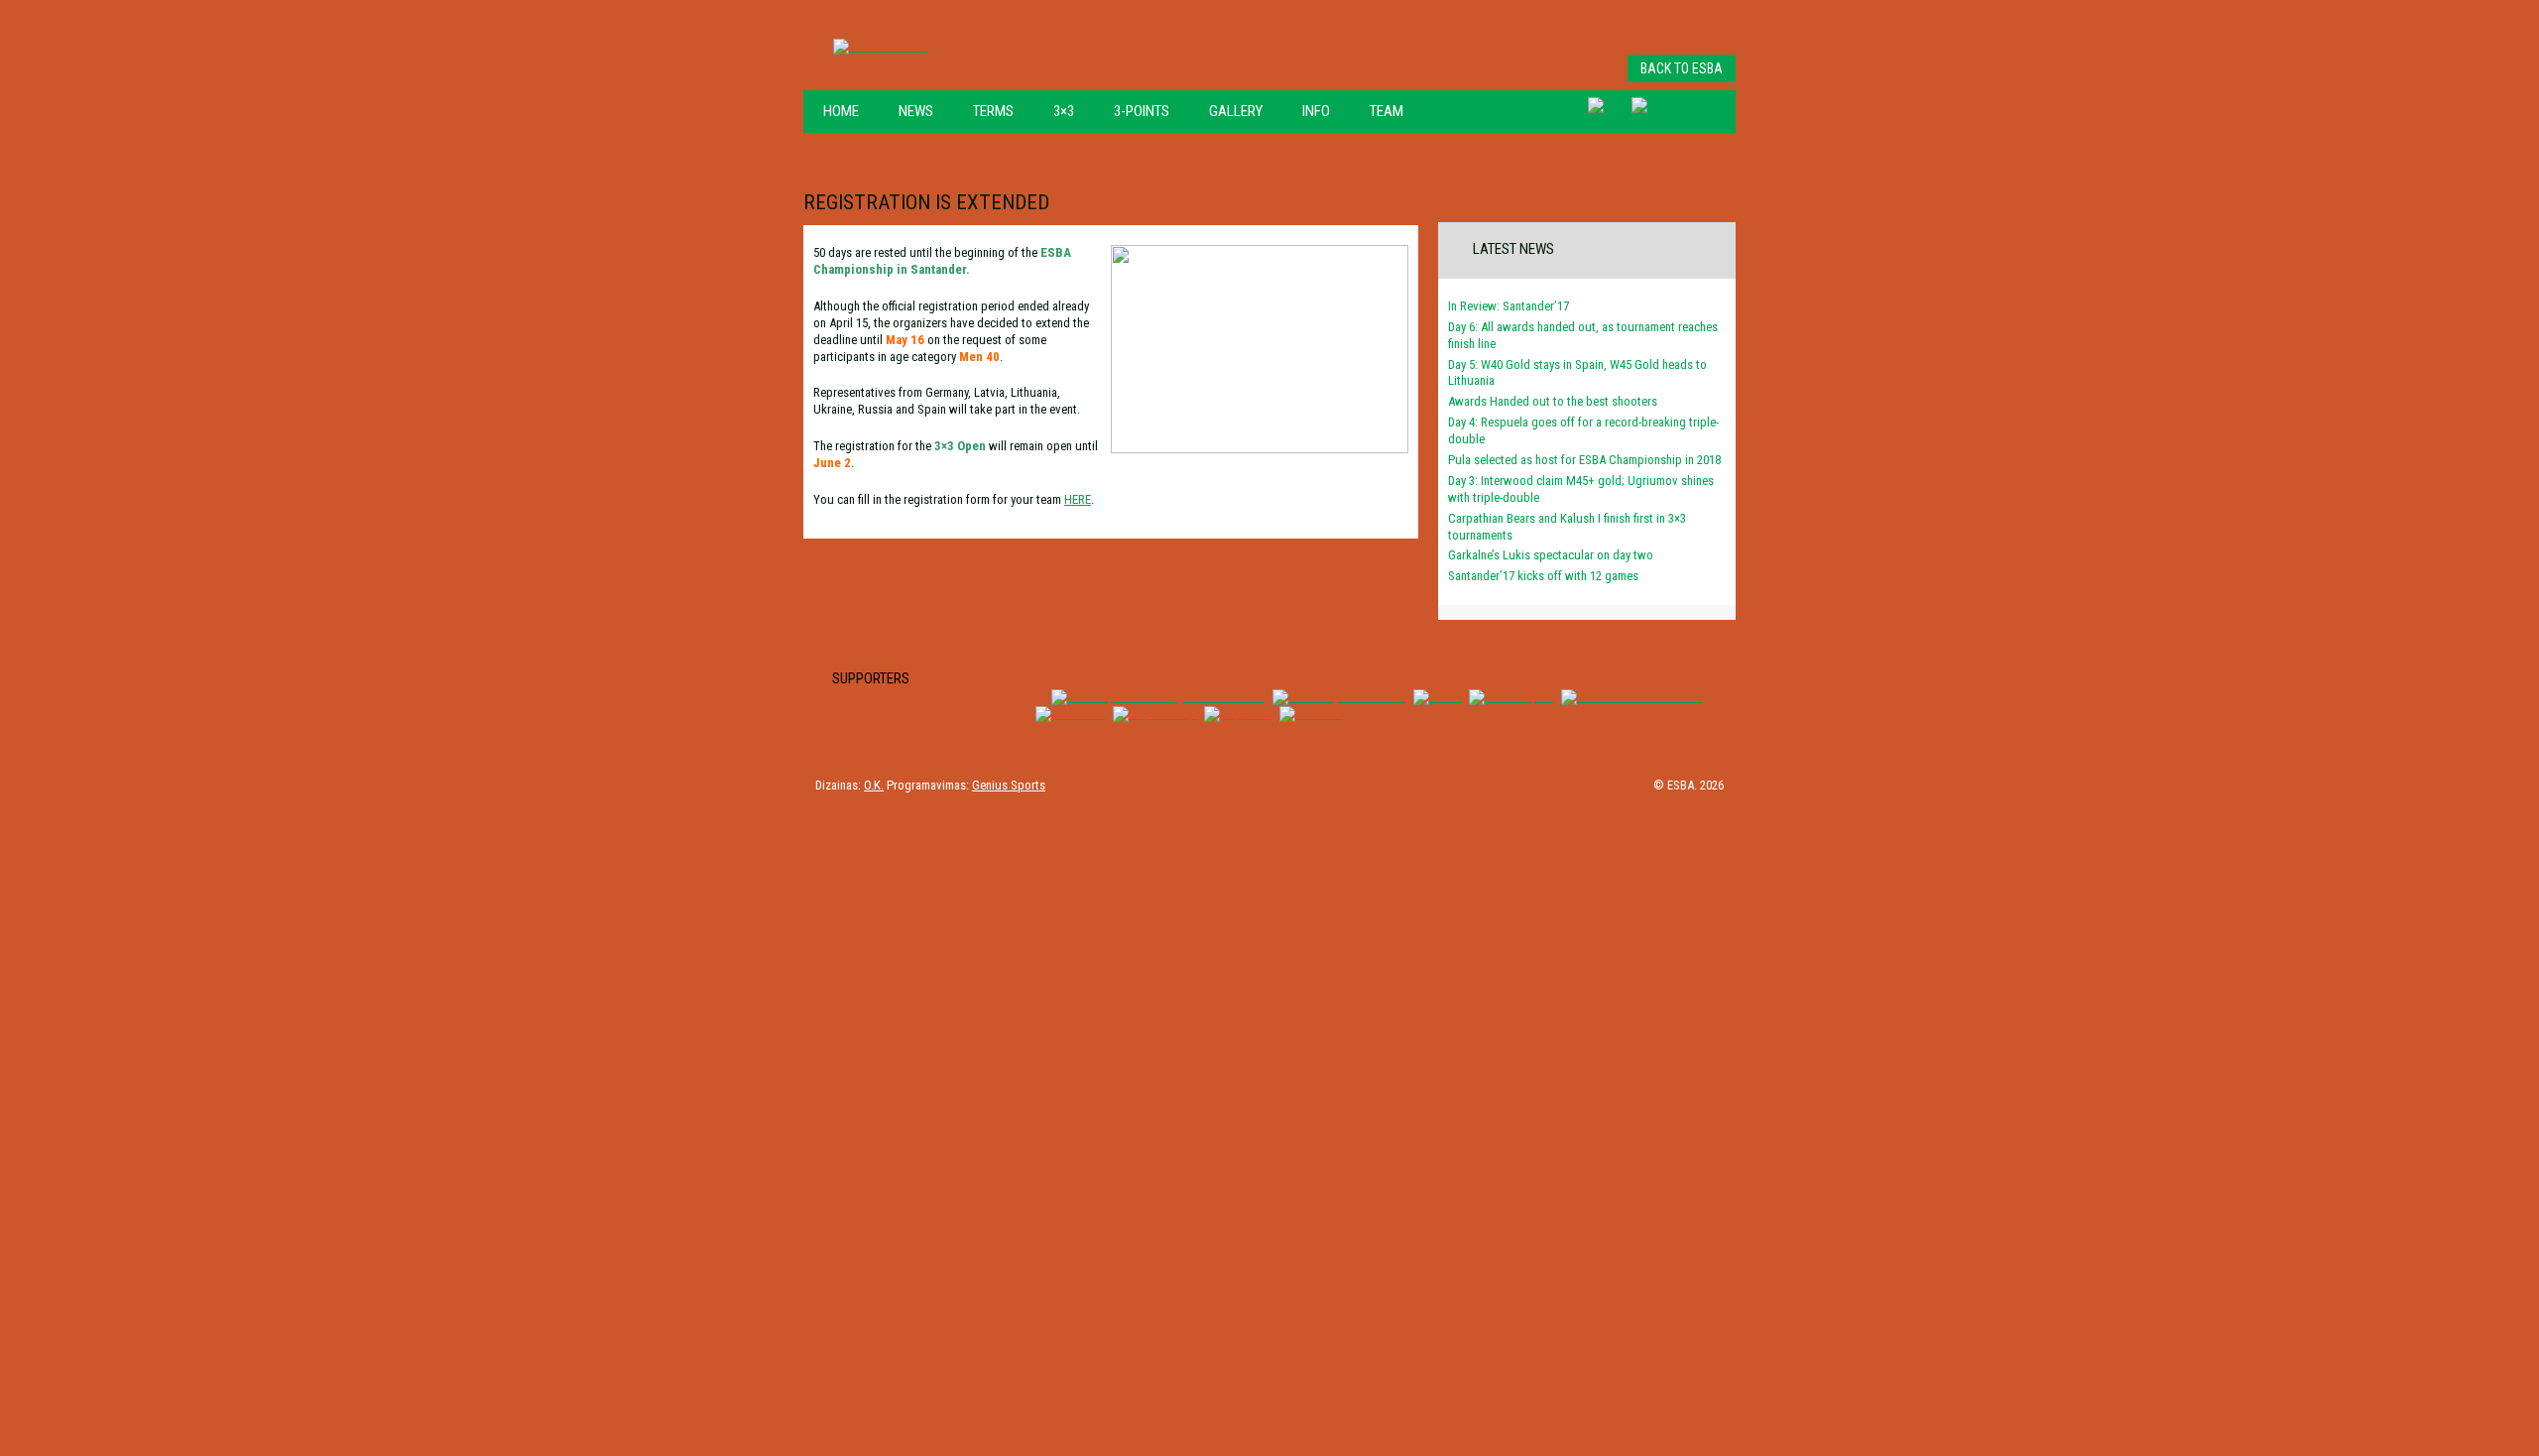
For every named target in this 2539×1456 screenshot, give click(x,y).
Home (841, 111)
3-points (1142, 111)
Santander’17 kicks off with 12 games (1543, 576)
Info (1316, 111)
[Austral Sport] (1511, 697)
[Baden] (1437, 697)
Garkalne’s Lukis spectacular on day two (1551, 555)
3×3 (1064, 111)
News (916, 111)
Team (1387, 111)
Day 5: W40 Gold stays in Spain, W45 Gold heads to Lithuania (1577, 373)
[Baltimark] (1311, 714)
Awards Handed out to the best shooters (1553, 401)
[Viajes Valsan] (1154, 714)
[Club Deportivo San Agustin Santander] (1158, 697)
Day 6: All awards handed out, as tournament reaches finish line (1583, 335)
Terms (993, 111)
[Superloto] (1238, 714)
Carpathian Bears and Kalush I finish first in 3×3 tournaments (1567, 527)
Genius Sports (1009, 785)
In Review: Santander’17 (1509, 306)
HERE (1078, 499)
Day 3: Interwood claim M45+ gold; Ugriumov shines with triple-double (1581, 489)
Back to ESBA (1682, 68)
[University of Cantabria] (1339, 697)
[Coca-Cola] (1070, 714)
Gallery (1236, 111)
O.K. (874, 785)
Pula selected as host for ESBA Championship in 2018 (1584, 460)
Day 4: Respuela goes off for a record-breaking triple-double (1583, 430)
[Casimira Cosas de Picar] (1632, 697)
